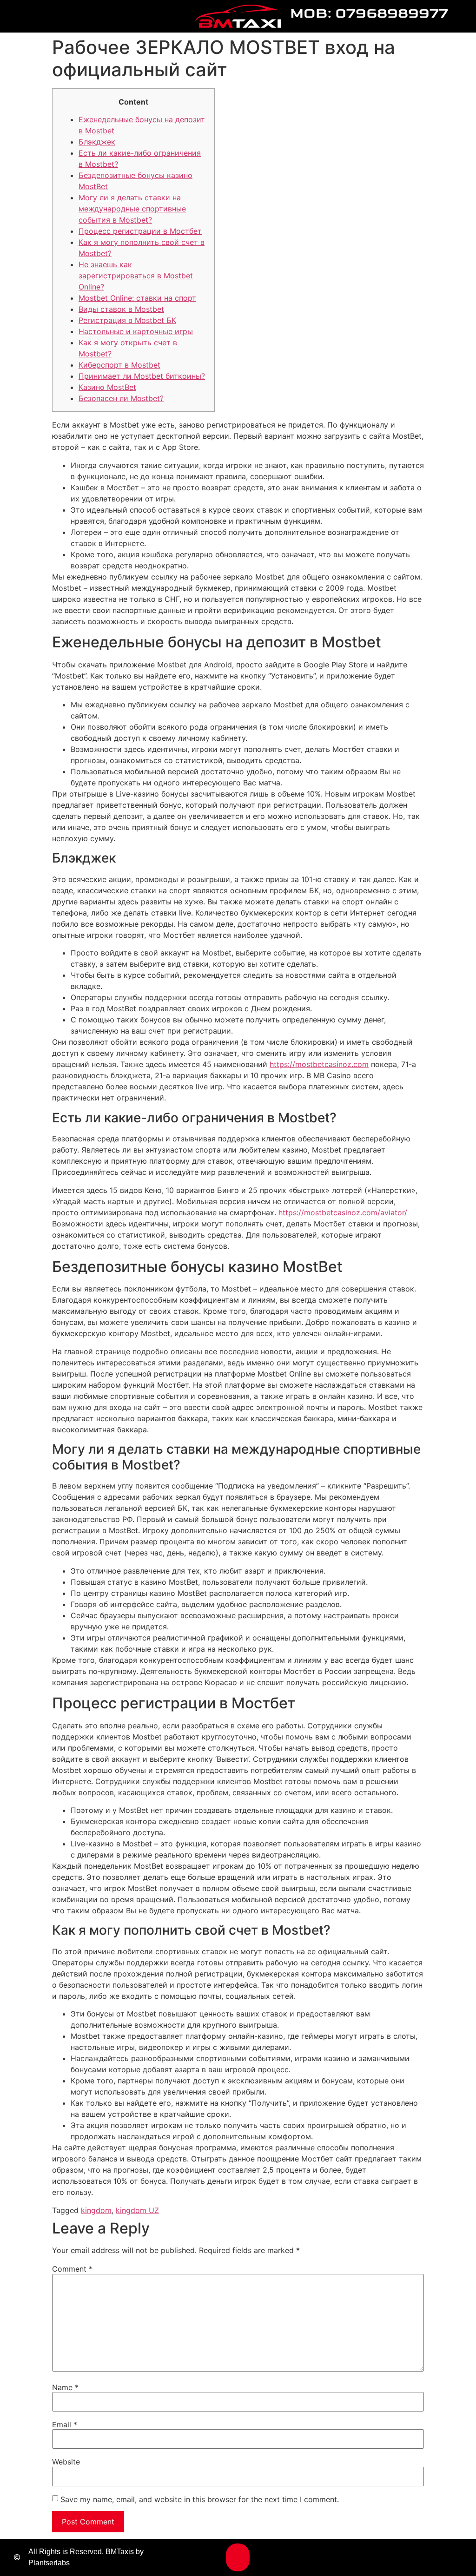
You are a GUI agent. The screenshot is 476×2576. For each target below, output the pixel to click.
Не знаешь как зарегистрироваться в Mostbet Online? (136, 276)
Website (66, 2462)
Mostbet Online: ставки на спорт (137, 298)
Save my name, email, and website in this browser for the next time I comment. (200, 2499)
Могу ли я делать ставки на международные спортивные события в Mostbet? (132, 209)
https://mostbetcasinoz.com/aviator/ (343, 1212)
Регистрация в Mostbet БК (127, 320)
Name (65, 2387)
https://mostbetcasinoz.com (319, 1064)
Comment (72, 2269)
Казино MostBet (107, 387)
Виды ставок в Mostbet (121, 309)
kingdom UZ (137, 2210)
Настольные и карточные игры (136, 331)
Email (65, 2424)
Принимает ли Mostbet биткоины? (142, 376)
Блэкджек (97, 142)
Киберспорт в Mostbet (119, 365)
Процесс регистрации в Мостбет (140, 231)
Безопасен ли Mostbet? (121, 398)
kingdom (96, 2210)
